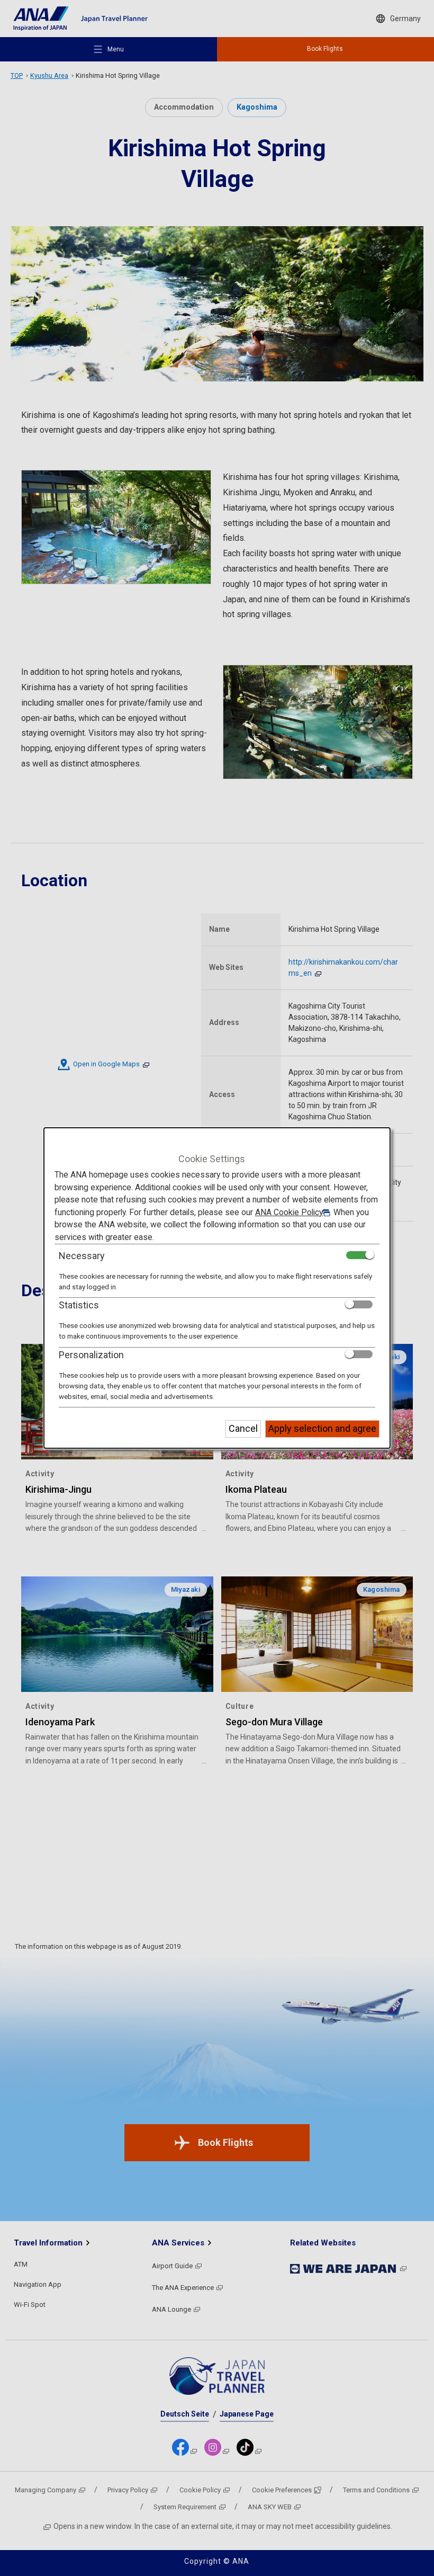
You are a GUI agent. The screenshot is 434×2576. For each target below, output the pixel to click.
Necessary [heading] (82, 1256)
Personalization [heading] (91, 1355)
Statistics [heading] (79, 1305)
